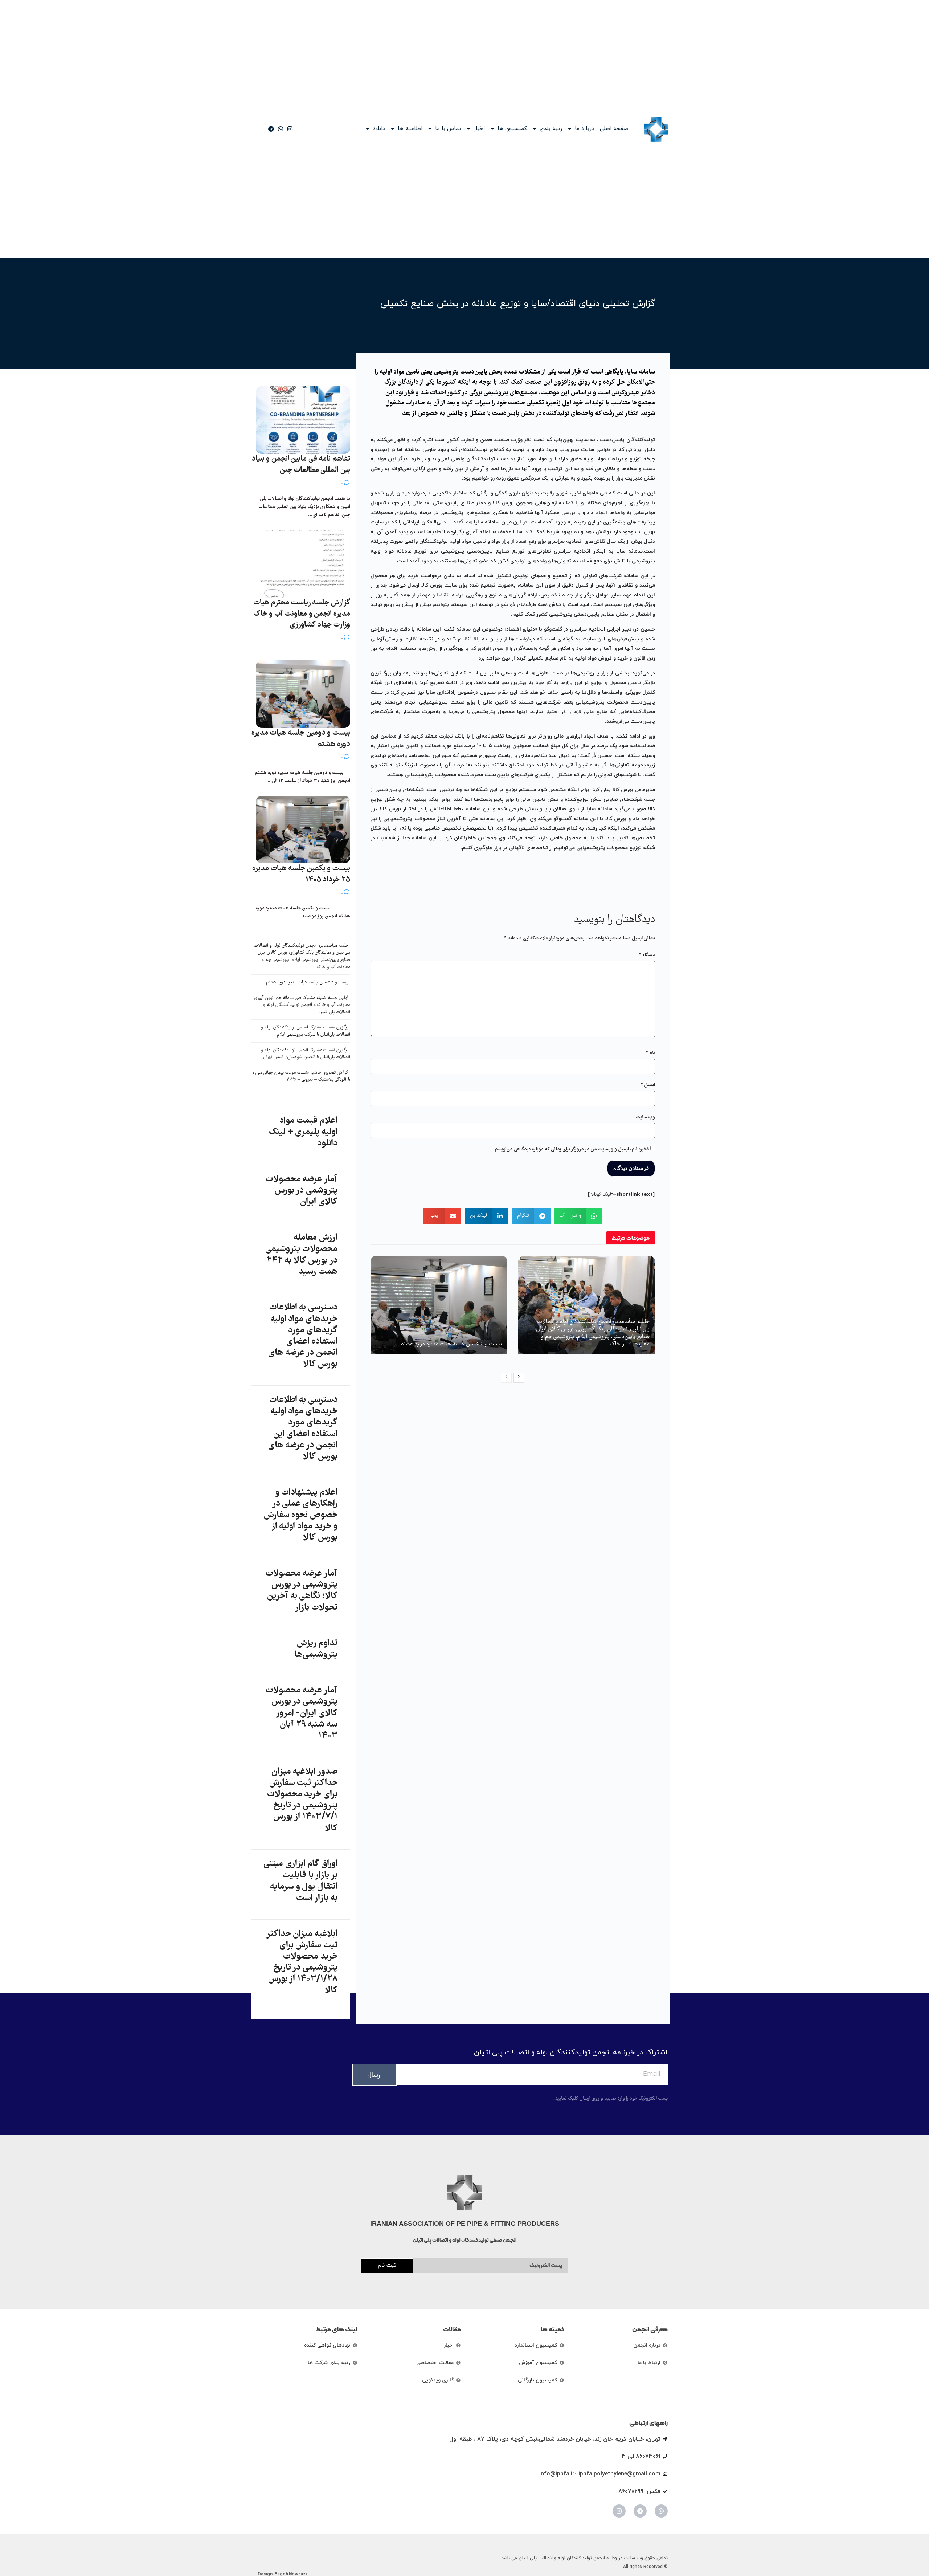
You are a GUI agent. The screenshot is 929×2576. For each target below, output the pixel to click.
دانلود (379, 129)
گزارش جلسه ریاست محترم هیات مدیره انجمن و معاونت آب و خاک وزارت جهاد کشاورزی (302, 614)
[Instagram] (619, 2511)
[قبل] (506, 1378)
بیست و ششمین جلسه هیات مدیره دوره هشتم (451, 1344)
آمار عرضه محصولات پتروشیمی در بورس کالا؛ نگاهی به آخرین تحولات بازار (302, 1591)
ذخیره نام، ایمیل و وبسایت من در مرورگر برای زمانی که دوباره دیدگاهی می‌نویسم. (571, 1149)
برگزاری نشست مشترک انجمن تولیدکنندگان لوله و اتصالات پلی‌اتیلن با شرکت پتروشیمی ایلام (306, 1031)
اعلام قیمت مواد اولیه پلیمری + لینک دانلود (303, 1132)
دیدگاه (647, 955)
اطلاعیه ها (410, 129)
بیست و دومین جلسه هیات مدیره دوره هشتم (301, 739)
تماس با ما (448, 129)
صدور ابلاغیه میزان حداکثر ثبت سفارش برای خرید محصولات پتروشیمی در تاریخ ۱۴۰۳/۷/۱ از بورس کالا (302, 1800)
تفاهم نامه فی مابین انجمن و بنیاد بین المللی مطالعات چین (301, 465)
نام (650, 1053)
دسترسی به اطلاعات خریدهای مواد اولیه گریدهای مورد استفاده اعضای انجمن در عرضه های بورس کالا (303, 1336)
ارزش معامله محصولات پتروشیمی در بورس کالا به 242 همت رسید (301, 1255)
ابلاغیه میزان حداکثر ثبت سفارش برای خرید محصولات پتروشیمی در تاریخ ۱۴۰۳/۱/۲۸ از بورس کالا (302, 1962)
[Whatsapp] (661, 2511)
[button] (578, 1216)
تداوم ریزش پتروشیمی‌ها (316, 1649)
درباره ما (584, 129)
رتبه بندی (551, 129)
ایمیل (648, 1085)
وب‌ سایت (645, 1117)
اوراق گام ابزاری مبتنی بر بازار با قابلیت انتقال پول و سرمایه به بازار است (300, 1881)
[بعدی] (519, 1378)
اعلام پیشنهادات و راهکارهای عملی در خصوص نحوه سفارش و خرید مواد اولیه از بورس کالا (301, 1515)
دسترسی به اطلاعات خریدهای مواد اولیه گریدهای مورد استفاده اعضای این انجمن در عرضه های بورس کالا (303, 1428)
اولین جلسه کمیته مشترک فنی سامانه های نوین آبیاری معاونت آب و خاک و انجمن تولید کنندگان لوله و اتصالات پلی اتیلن (302, 1005)
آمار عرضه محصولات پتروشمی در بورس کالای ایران (302, 1191)
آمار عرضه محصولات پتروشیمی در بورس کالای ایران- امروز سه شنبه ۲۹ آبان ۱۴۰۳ (302, 1713)
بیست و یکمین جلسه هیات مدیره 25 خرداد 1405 (301, 874)
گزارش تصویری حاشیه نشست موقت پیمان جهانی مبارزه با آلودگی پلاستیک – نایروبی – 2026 (301, 1077)
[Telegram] (640, 2511)
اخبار (479, 129)
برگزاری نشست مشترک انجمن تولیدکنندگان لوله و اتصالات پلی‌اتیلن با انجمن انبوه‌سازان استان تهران (306, 1054)
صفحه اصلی (614, 129)
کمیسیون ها (512, 129)
